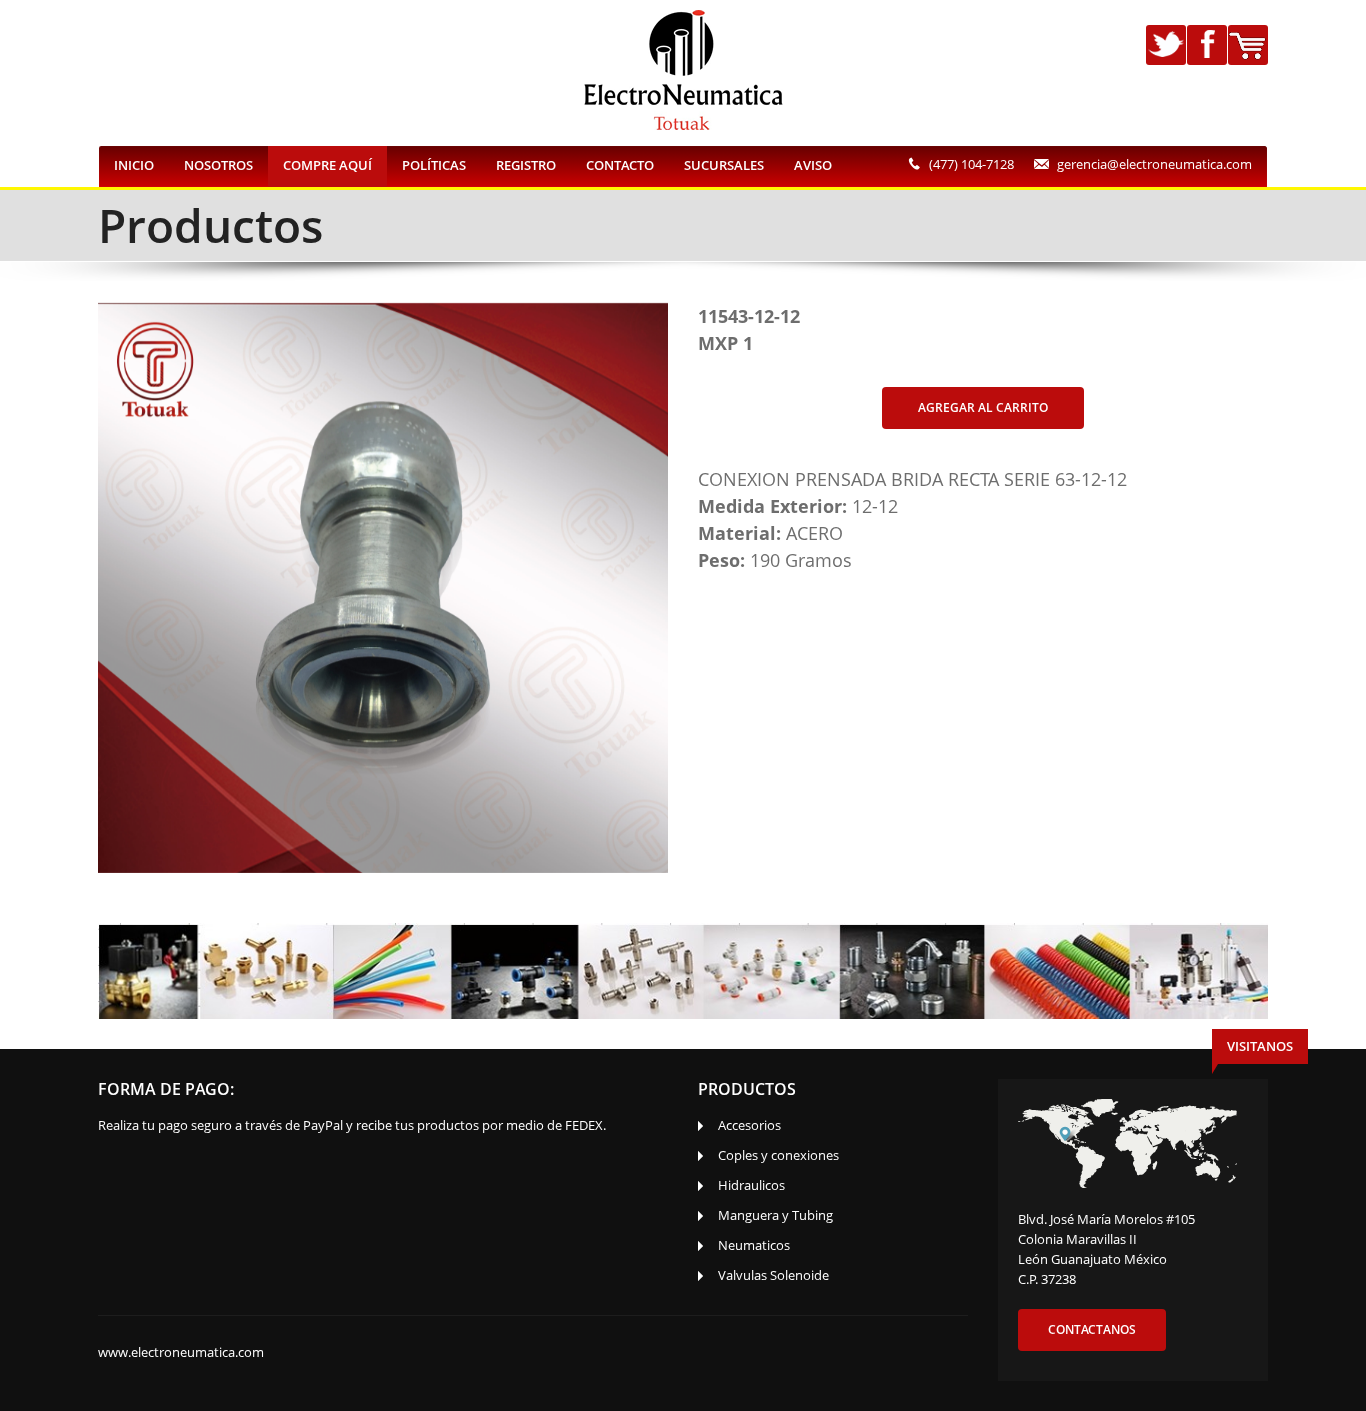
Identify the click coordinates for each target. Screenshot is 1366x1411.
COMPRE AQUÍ (327, 165)
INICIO (134, 165)
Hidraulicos (751, 1185)
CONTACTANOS (1092, 1329)
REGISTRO (526, 165)
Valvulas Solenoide (773, 1275)
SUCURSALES (724, 165)
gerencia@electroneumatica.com (1154, 164)
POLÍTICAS (434, 165)
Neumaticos (754, 1245)
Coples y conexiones (778, 1155)
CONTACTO (620, 165)
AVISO (813, 165)
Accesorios (749, 1125)
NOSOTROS (218, 165)
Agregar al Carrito (983, 407)
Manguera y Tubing (775, 1215)
